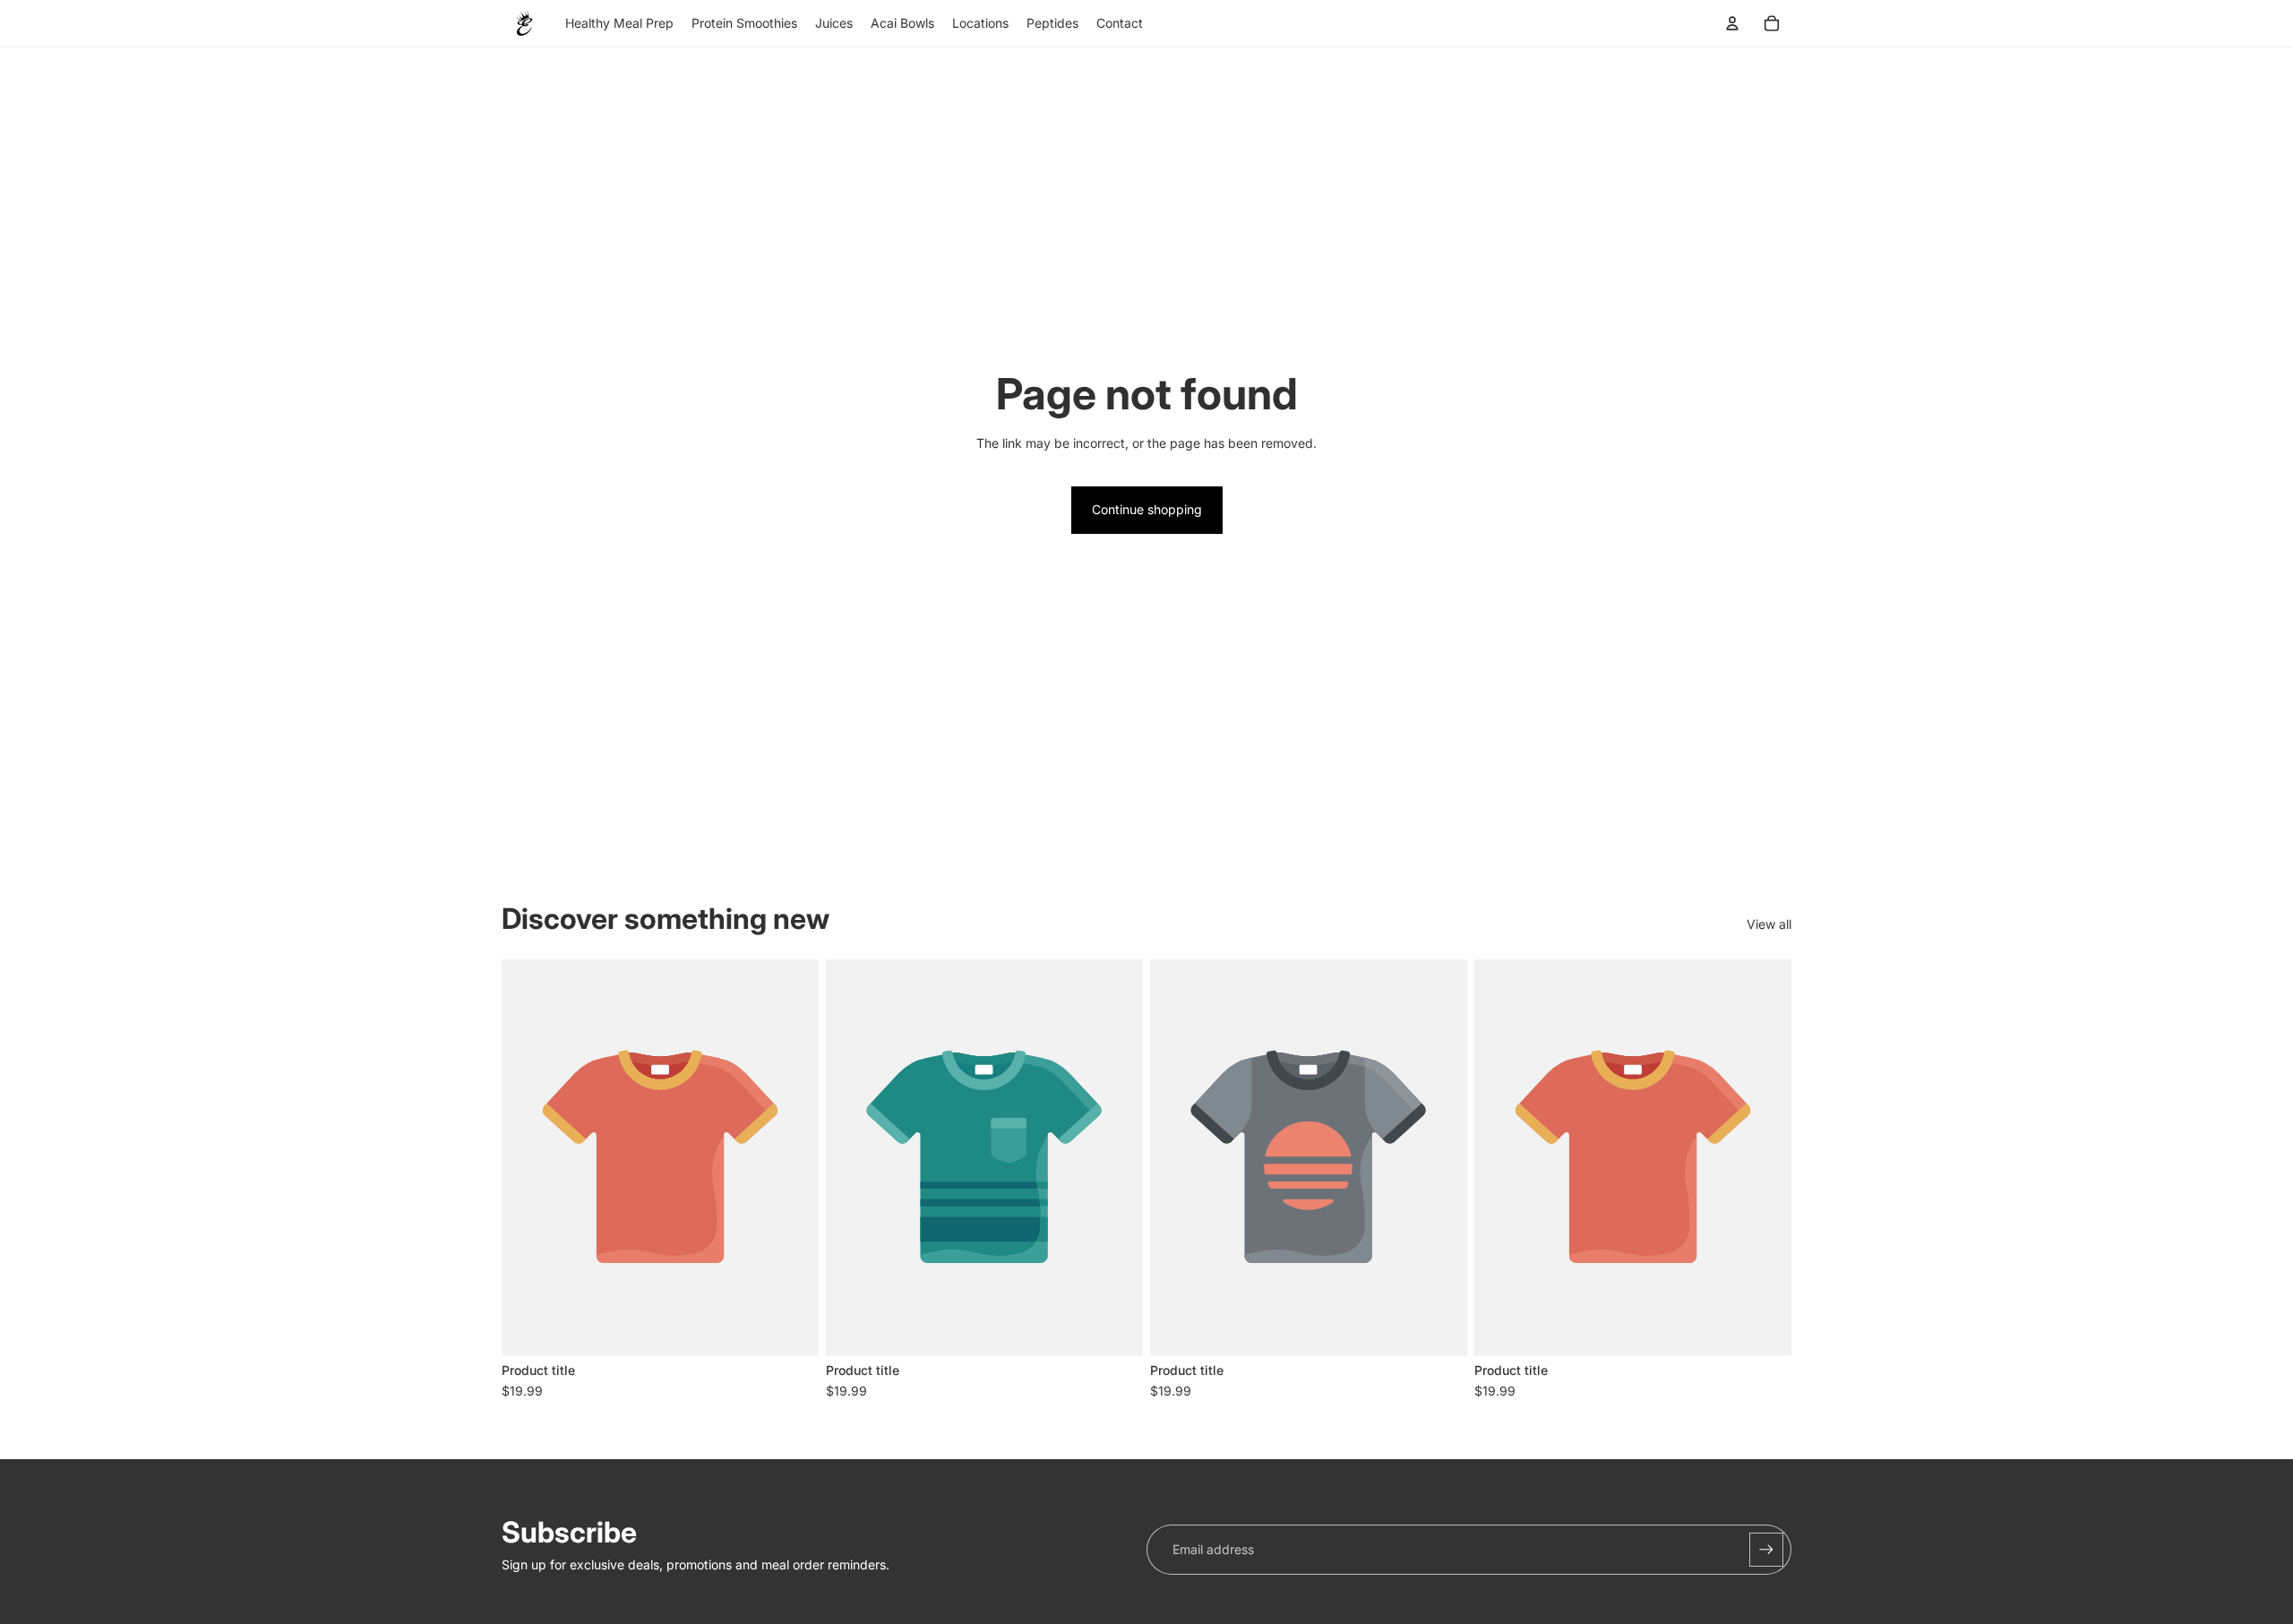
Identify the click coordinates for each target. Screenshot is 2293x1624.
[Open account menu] (1732, 23)
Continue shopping (1147, 509)
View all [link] (1769, 924)
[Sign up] (1766, 1550)
